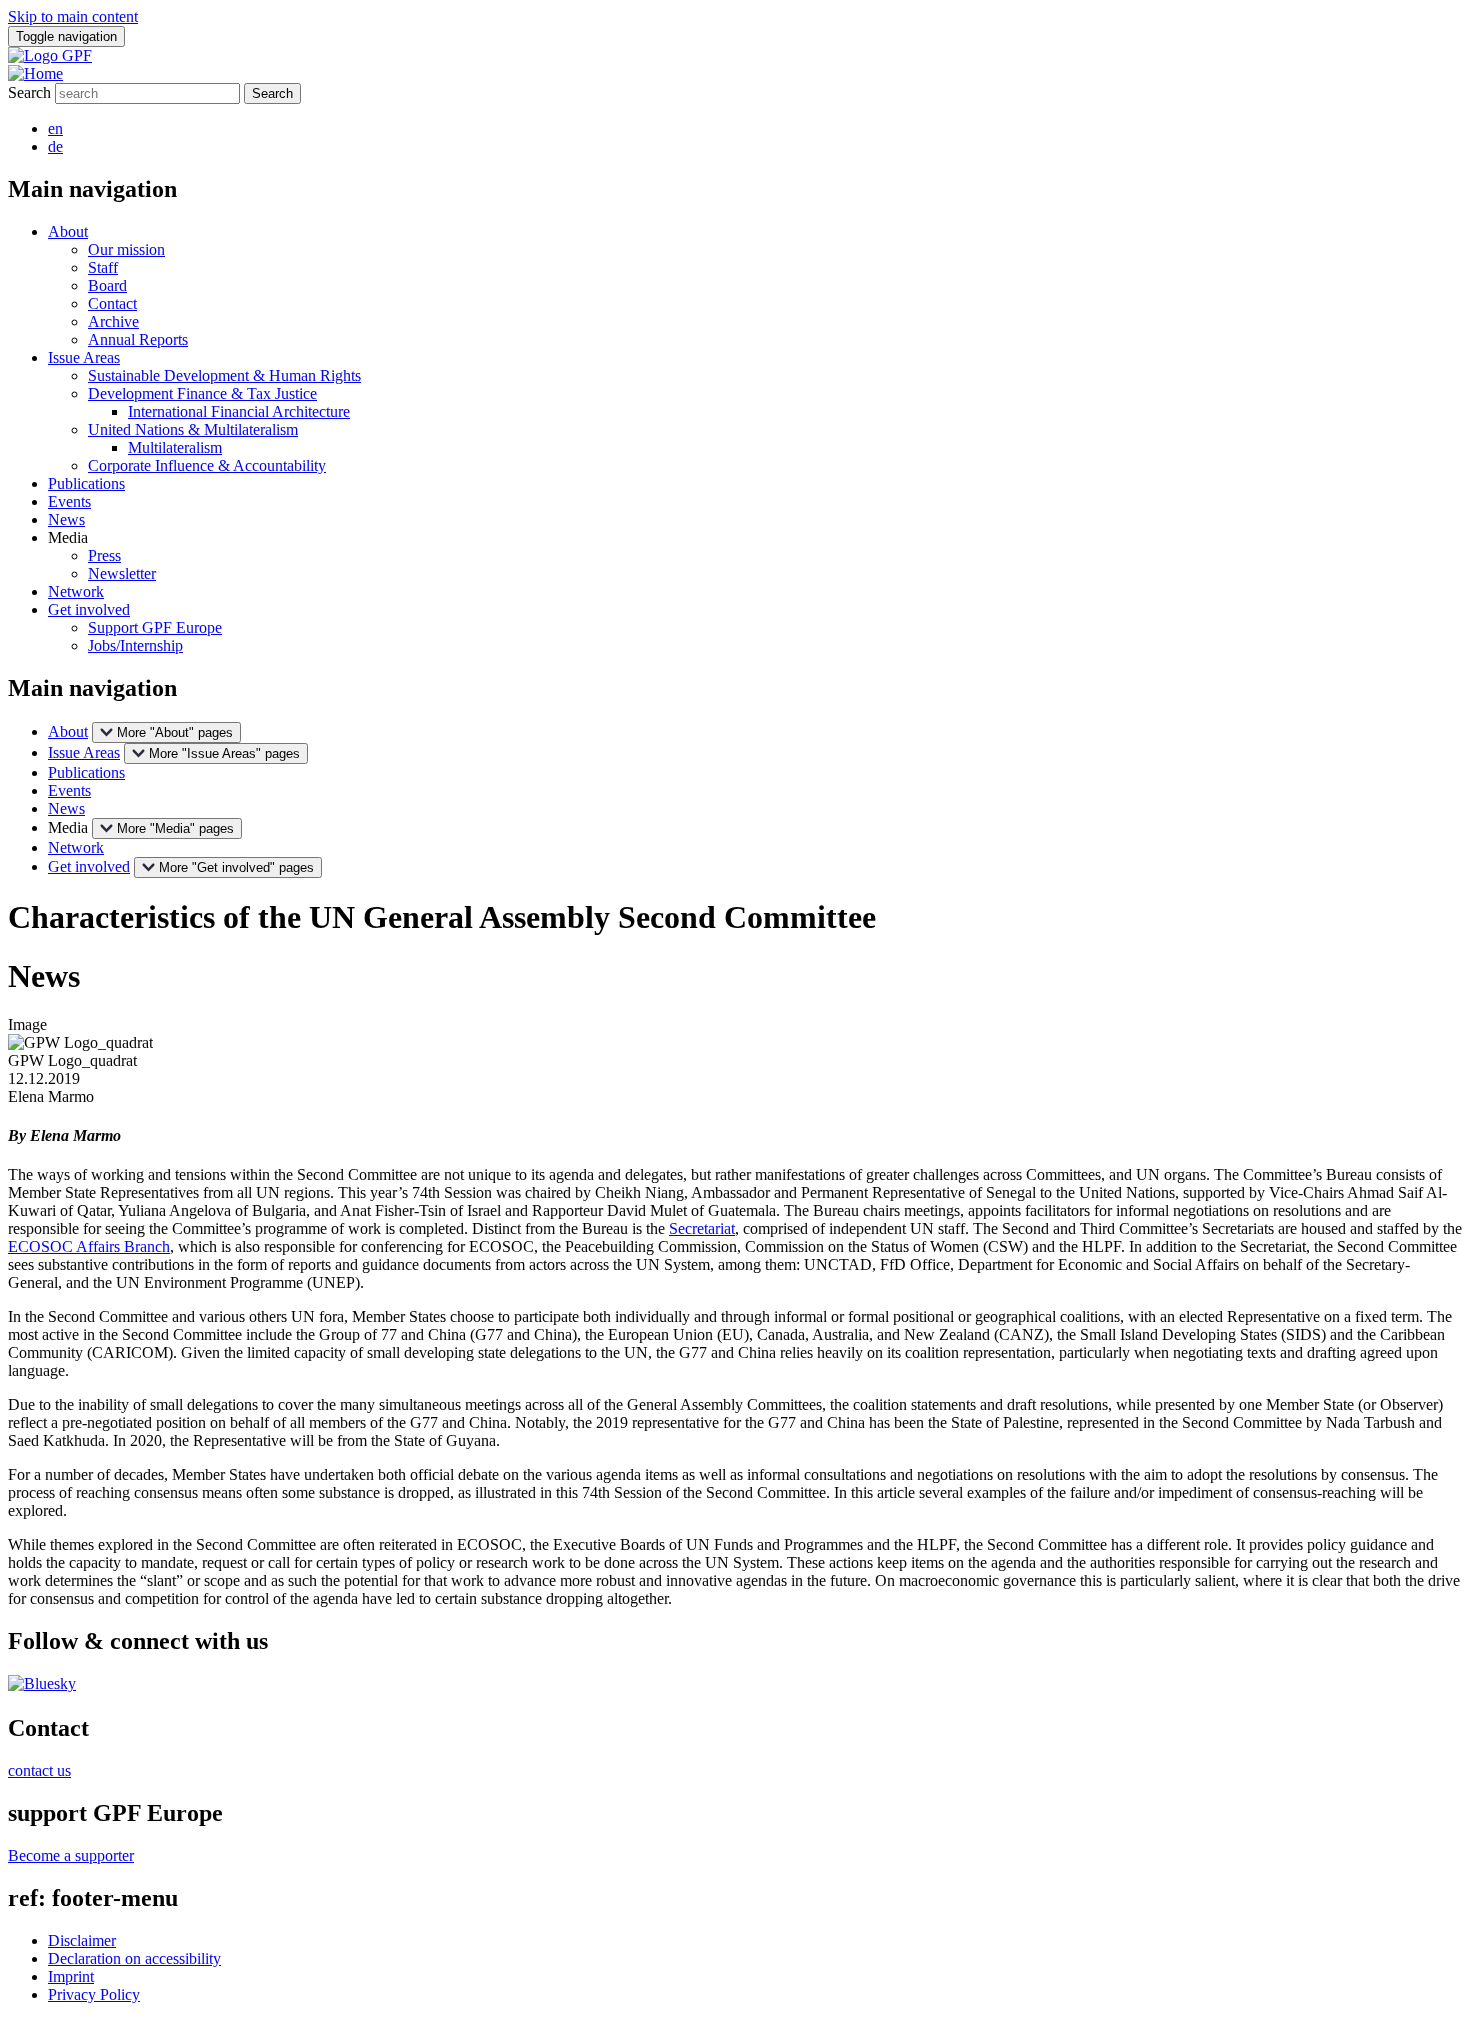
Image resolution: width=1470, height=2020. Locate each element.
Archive (113, 321)
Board (107, 285)
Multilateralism (175, 447)
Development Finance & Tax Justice (202, 393)
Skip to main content (73, 16)
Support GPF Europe (155, 627)
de (55, 146)
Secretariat (702, 1228)
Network (76, 591)
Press (104, 555)
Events (69, 501)
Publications (86, 483)
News (66, 519)
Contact (112, 303)
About (68, 231)
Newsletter (122, 573)
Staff (103, 267)
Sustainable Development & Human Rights (224, 375)
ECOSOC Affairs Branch (89, 1246)
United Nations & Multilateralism (193, 429)
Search (29, 92)
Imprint (71, 1976)
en (55, 128)
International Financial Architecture (239, 411)
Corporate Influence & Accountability (207, 465)
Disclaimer (82, 1940)
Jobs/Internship (135, 645)
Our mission (126, 249)
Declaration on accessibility (134, 1958)
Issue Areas (84, 357)
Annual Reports (138, 339)
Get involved (89, 609)
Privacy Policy (94, 1994)
